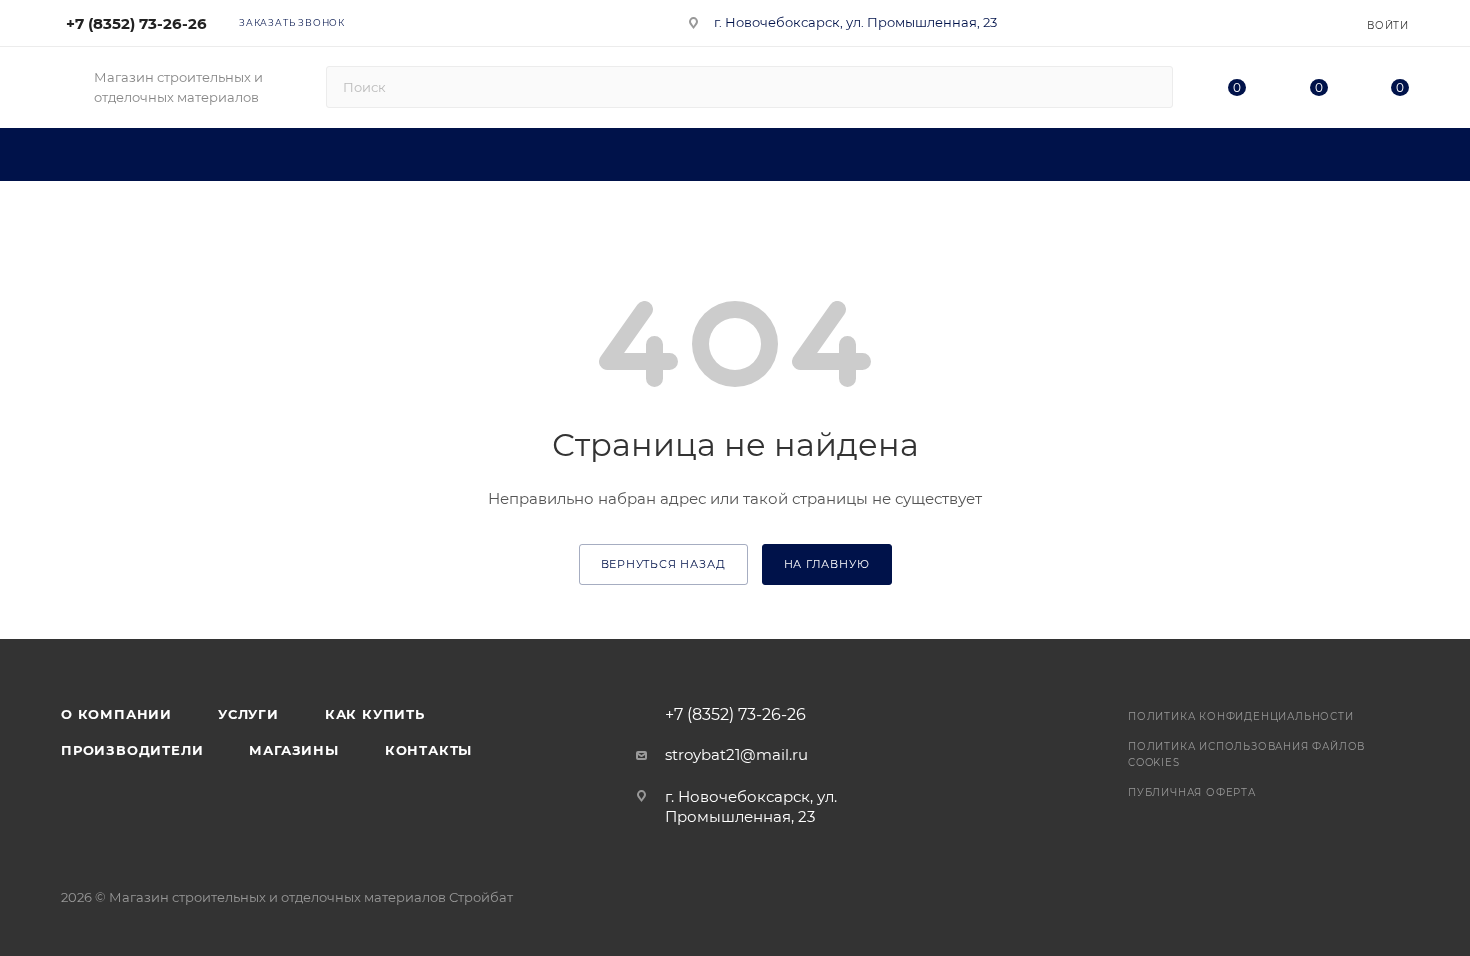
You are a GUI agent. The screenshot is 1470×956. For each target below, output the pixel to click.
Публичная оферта (1192, 792)
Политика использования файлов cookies (1246, 754)
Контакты (428, 750)
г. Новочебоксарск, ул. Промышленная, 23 (855, 22)
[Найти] (1148, 87)
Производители (132, 750)
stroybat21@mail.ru (736, 754)
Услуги (248, 714)
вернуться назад (663, 564)
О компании (116, 714)
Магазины (293, 750)
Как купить (375, 714)
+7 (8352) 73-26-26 (136, 23)
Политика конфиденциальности (1241, 716)
